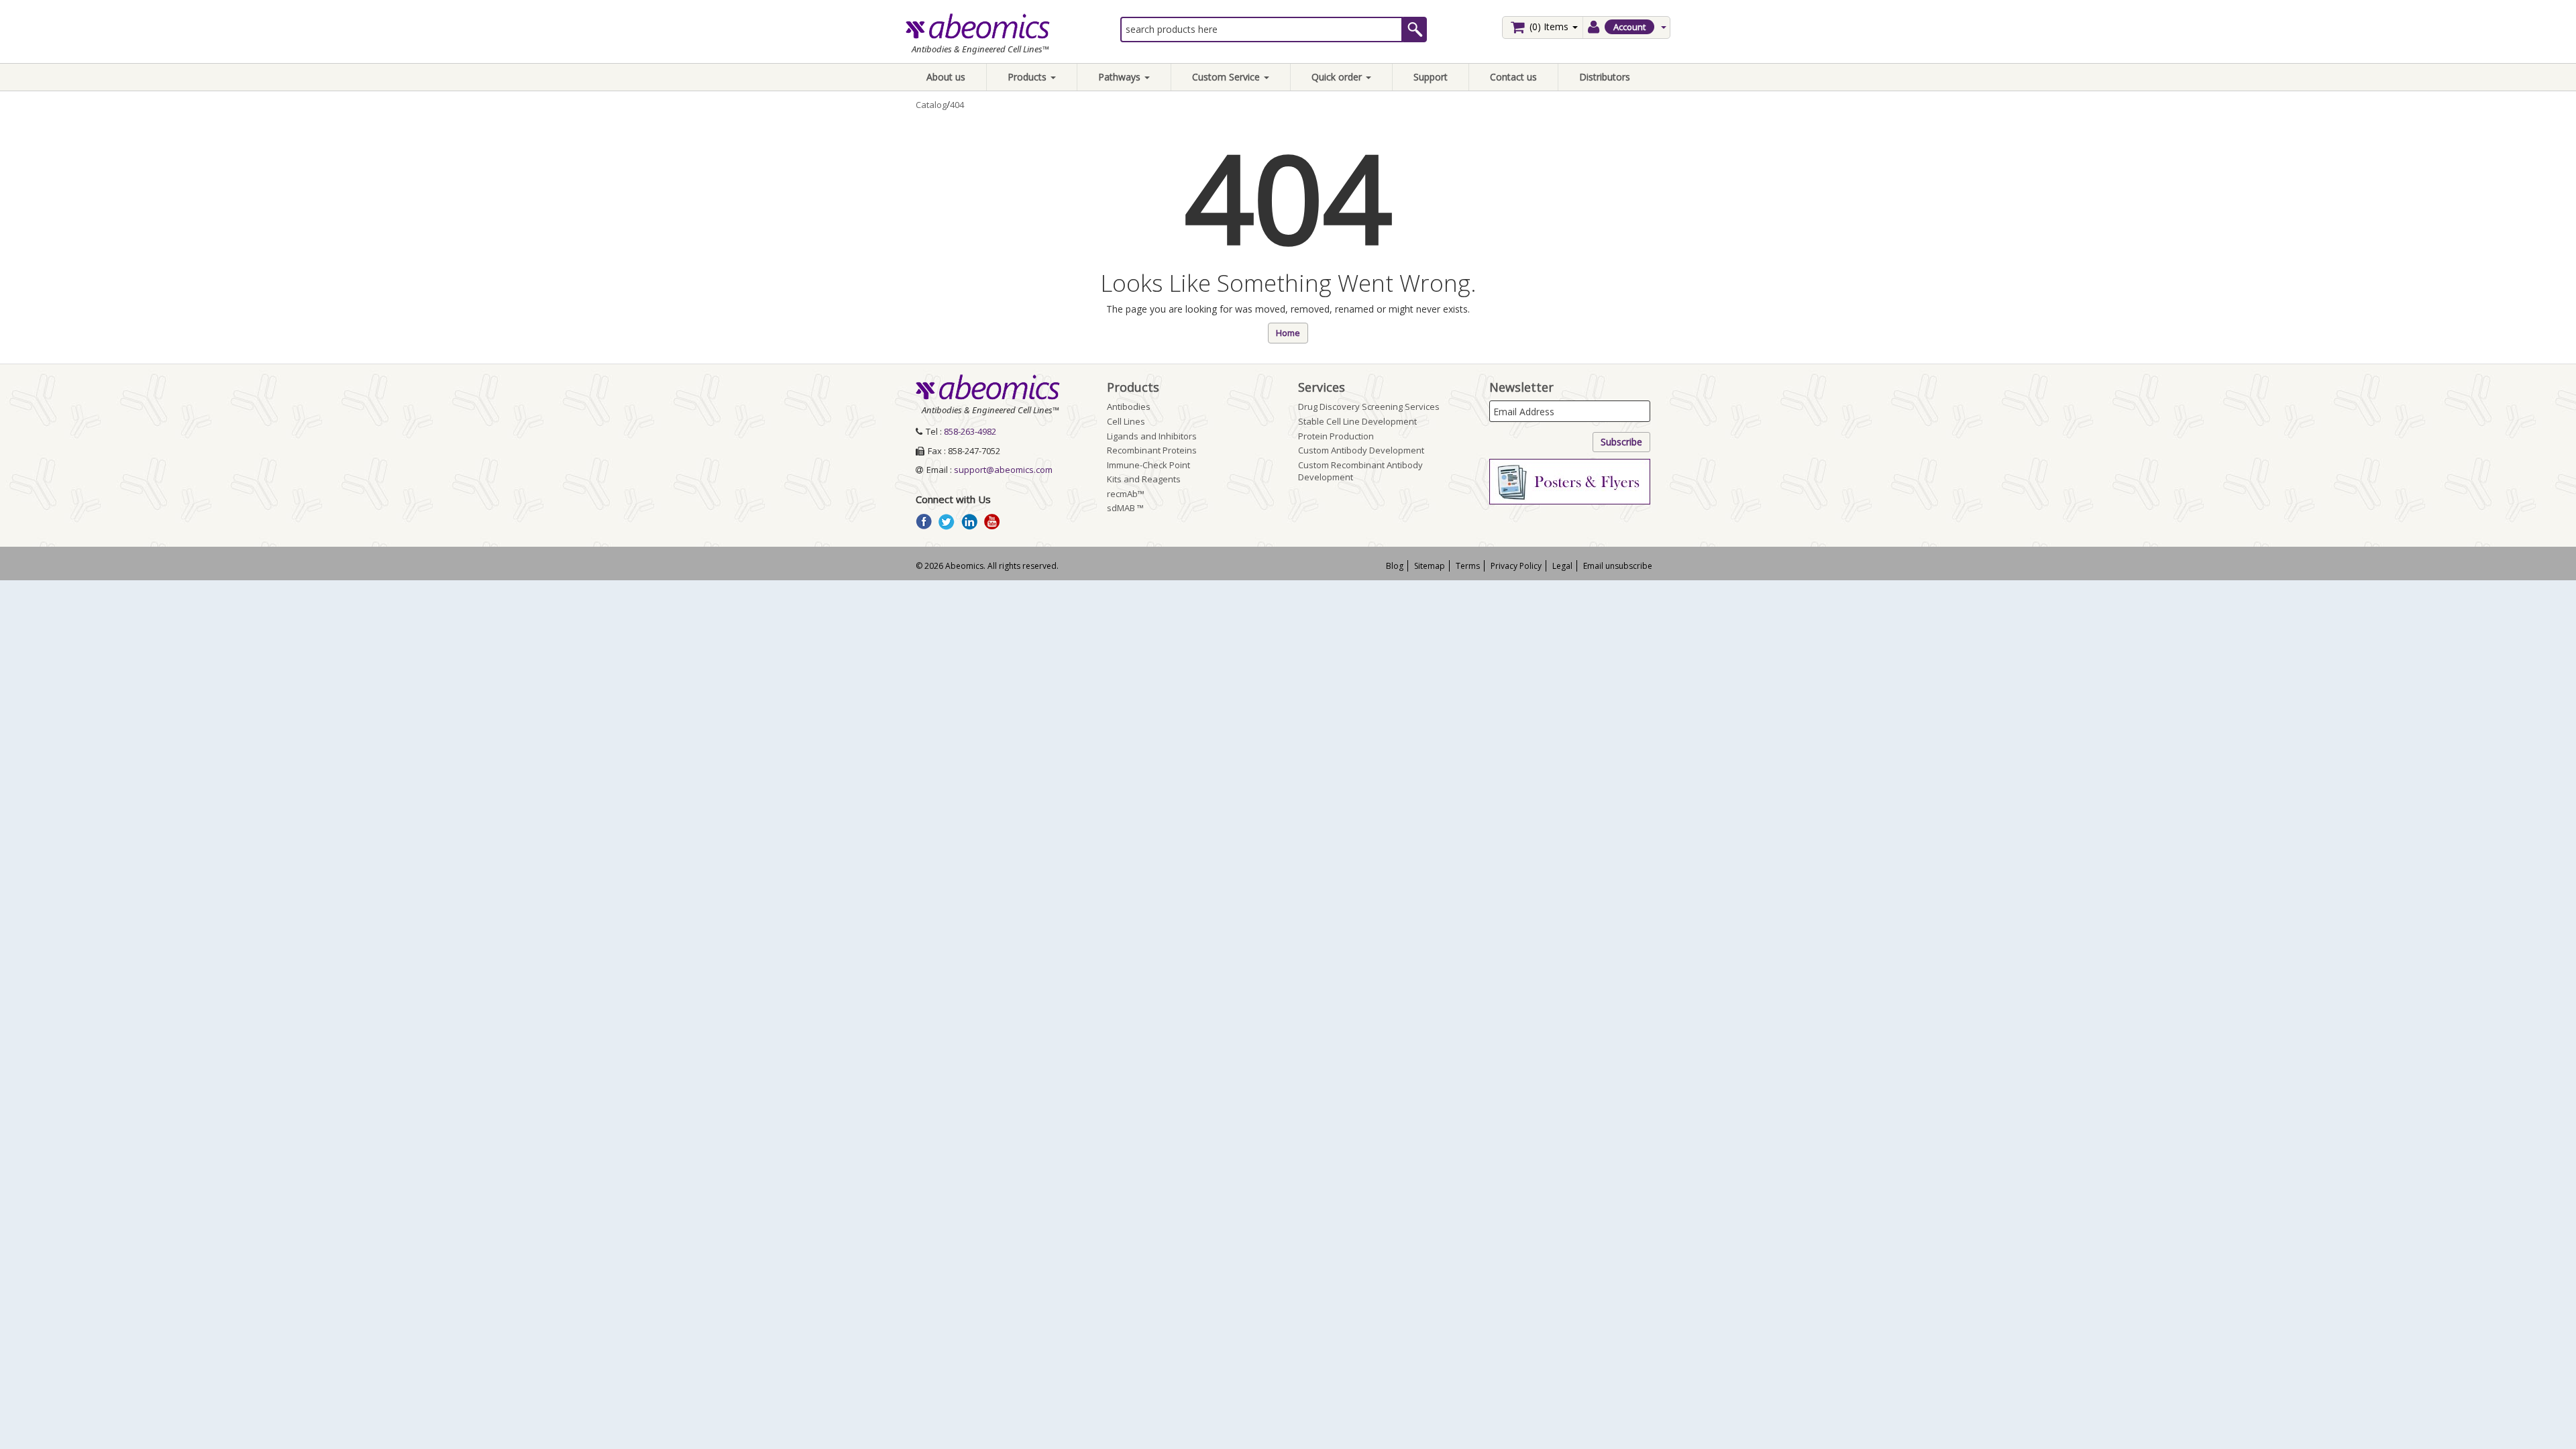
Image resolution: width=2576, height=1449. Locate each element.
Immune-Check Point (1148, 465)
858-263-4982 (970, 431)
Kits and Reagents (1144, 479)
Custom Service (1227, 77)
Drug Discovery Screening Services (1369, 407)
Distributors (1605, 77)
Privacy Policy (1516, 566)
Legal (1562, 566)
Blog (1395, 566)
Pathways (1121, 77)
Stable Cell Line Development (1357, 421)
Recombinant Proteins (1152, 450)
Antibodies (1129, 407)
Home (1288, 333)
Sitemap (1430, 566)
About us (946, 77)
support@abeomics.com (1003, 470)
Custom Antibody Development (1361, 450)
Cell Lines (1126, 421)
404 (957, 105)
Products (1028, 77)
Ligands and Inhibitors (1152, 436)
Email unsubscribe (1618, 566)
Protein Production (1336, 436)
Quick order (1338, 77)
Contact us (1513, 77)
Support (1431, 77)
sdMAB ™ (1125, 508)
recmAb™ (1126, 494)
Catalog (931, 105)
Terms (1468, 566)
